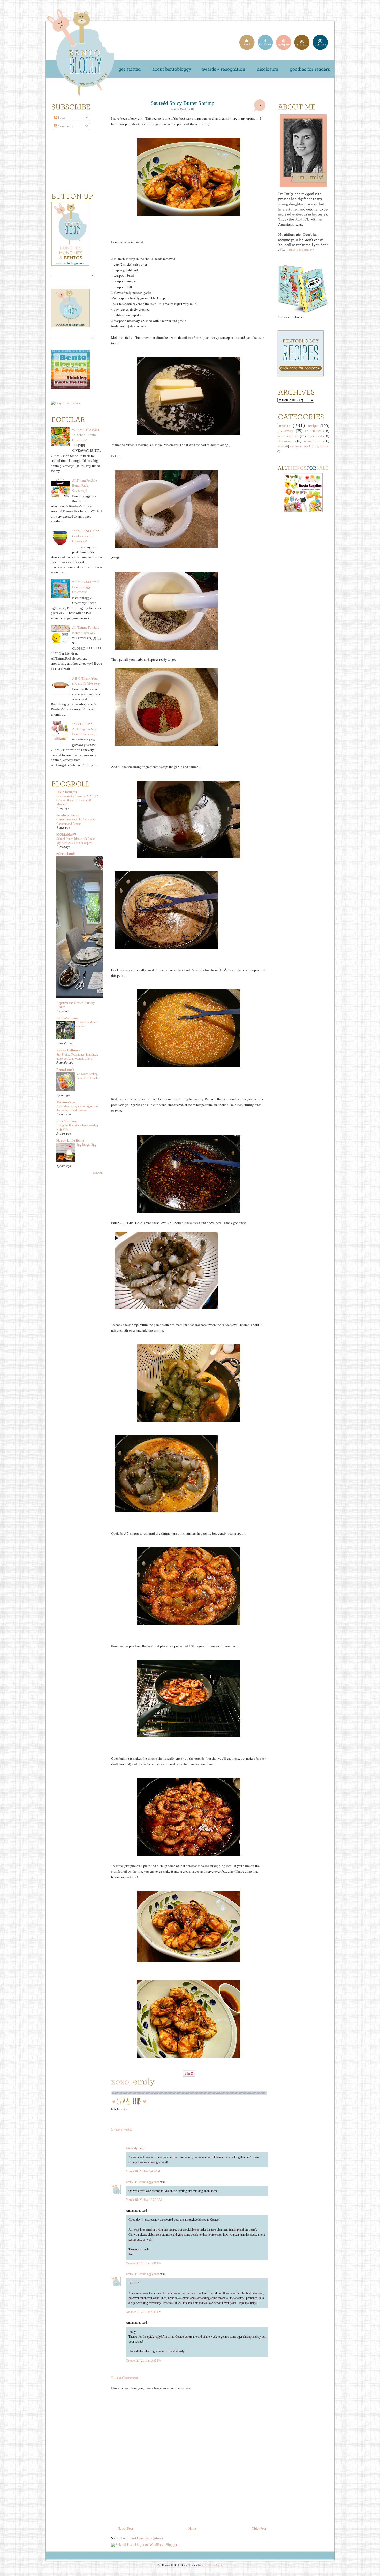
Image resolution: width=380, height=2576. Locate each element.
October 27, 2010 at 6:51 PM (144, 2360)
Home (193, 2529)
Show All (98, 1173)
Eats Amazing (66, 1121)
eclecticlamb (66, 854)
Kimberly (132, 2148)
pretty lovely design (212, 2565)
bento (284, 425)
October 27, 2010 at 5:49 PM (144, 2312)
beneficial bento (68, 815)
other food (314, 436)
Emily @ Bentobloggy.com (142, 2182)
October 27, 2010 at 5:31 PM (144, 2263)
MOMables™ (66, 835)
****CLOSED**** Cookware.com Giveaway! (86, 536)
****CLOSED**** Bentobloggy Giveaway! (86, 587)
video (281, 446)
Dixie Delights (67, 792)
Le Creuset (313, 431)
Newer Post (125, 2529)
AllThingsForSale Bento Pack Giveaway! (85, 486)
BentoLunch (65, 1070)
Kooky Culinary (68, 1050)
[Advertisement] (293, 601)
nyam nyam (323, 446)
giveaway (285, 431)
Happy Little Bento (70, 1140)
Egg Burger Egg (86, 1145)
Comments (65, 126)
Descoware (285, 441)
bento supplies (288, 436)
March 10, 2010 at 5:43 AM (143, 2171)
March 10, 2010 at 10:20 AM (144, 2200)
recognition (312, 441)
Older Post (259, 2529)
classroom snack (300, 446)
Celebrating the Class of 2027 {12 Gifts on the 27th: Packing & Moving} (77, 800)
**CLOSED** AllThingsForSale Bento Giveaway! (85, 729)
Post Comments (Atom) (146, 2538)
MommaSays (66, 1102)
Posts (61, 117)
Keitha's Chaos (67, 1018)
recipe (124, 2109)
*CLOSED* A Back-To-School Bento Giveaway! (86, 435)
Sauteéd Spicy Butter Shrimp (183, 103)
